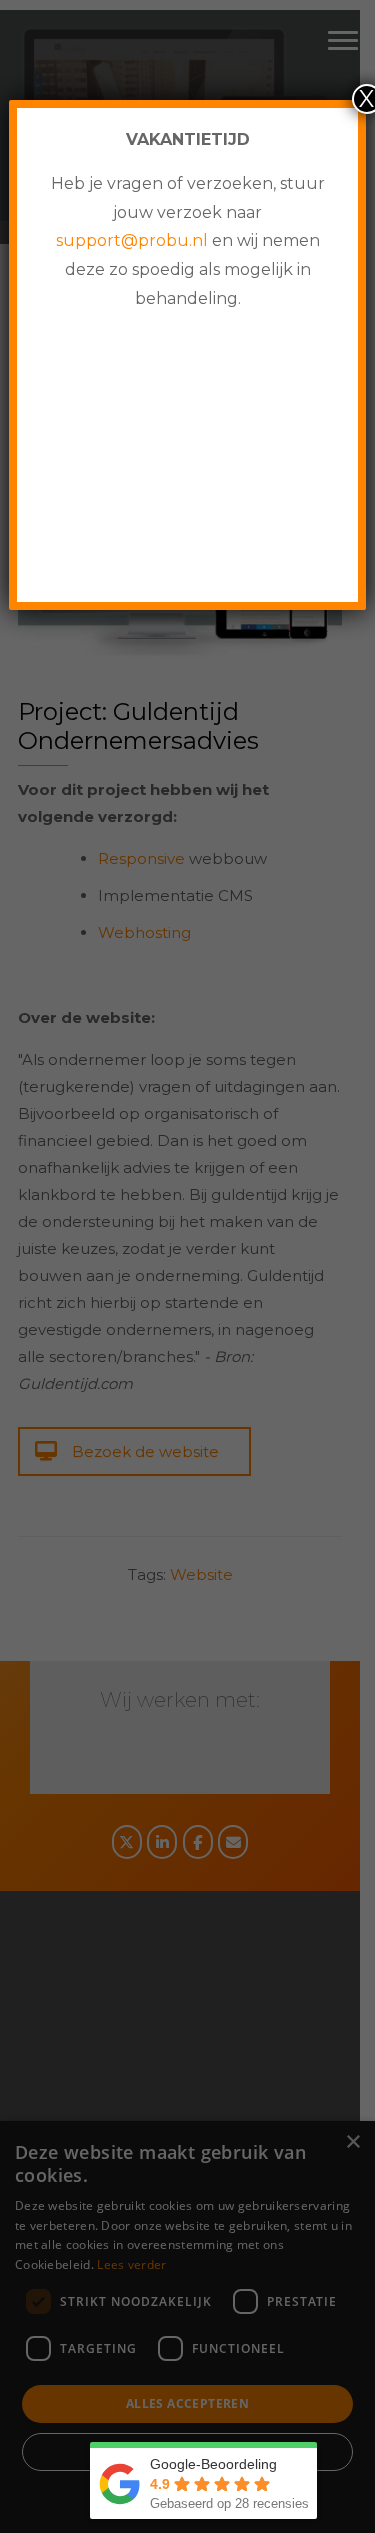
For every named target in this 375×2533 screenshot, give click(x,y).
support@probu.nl (132, 240)
